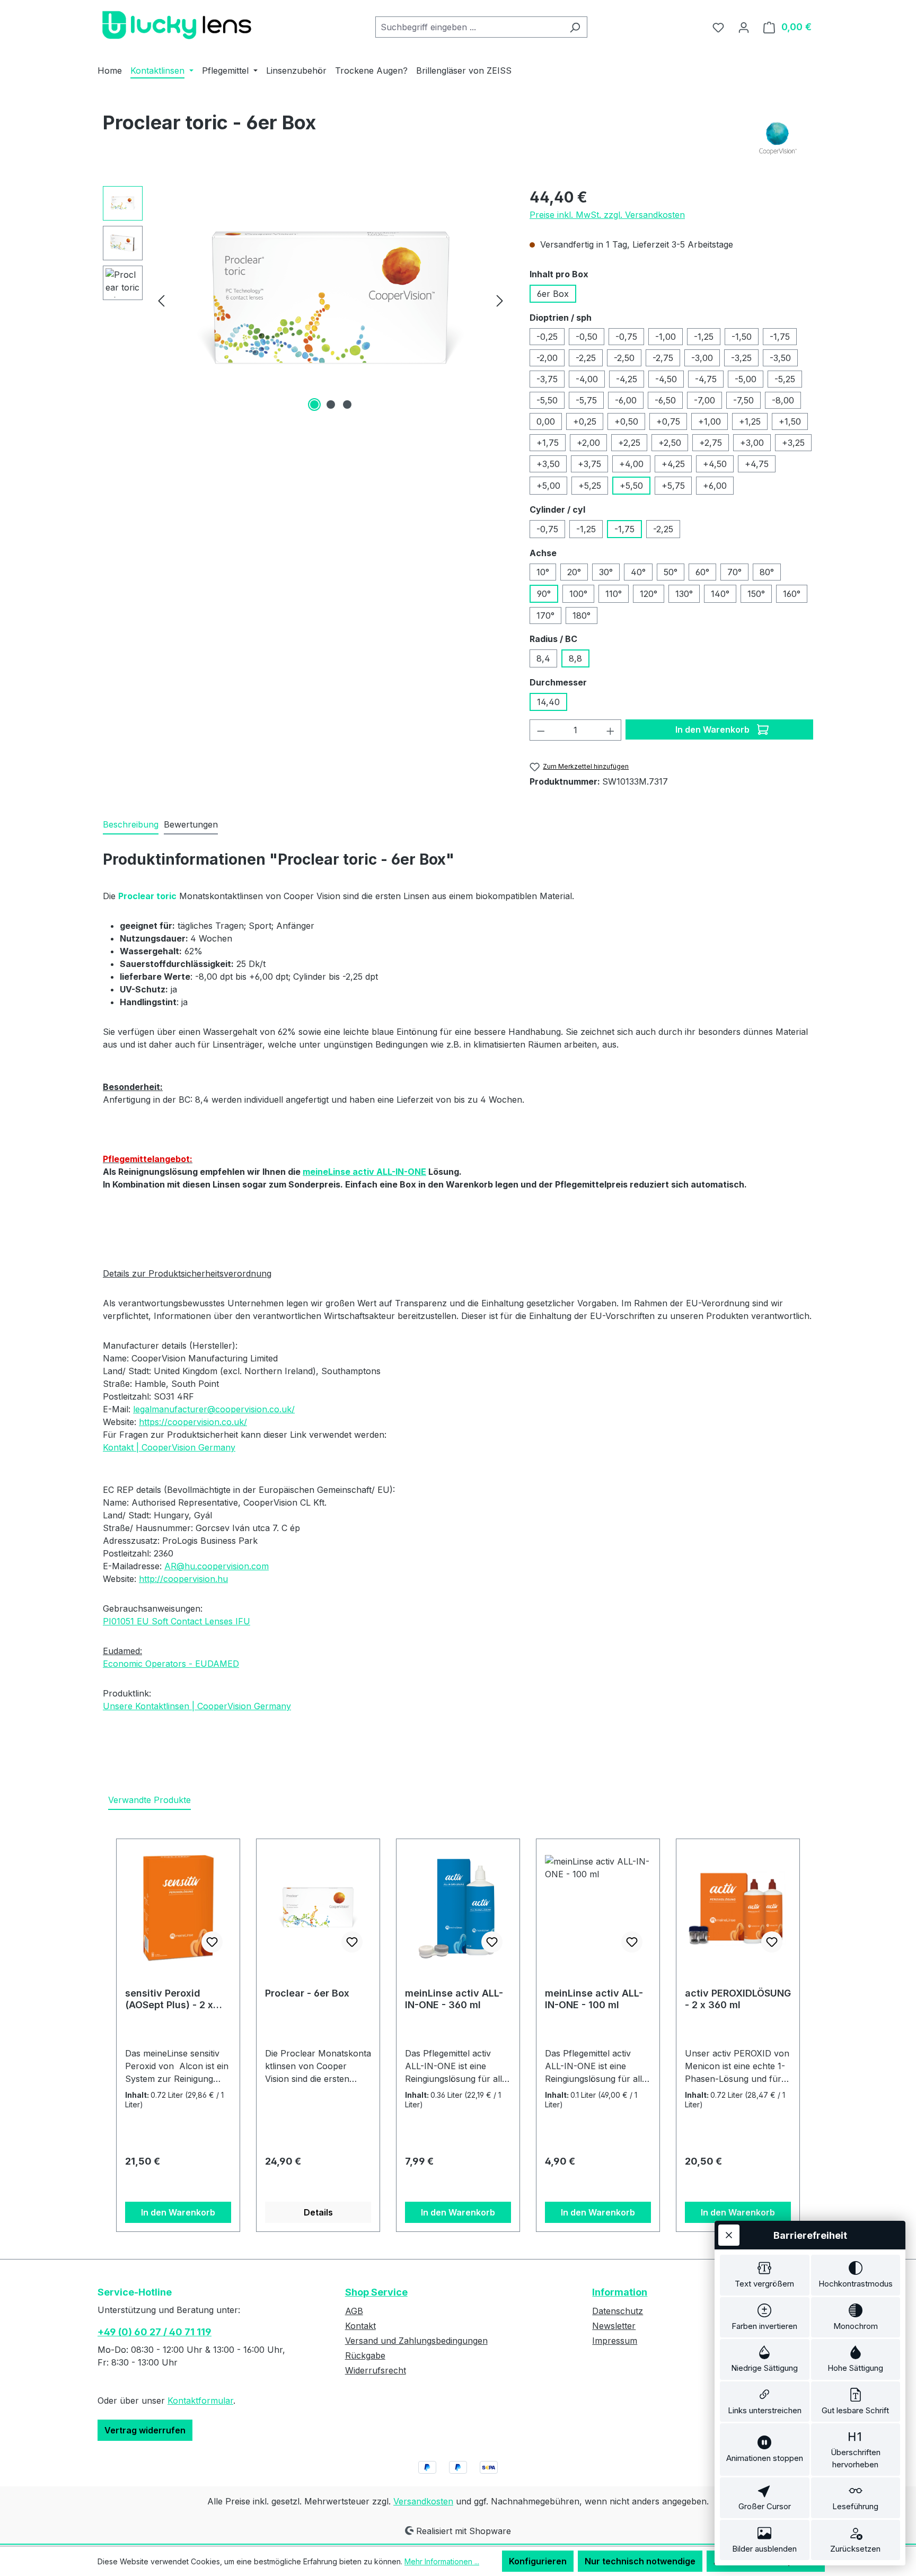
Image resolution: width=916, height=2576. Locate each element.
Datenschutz (618, 2311)
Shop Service (376, 2292)
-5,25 (785, 379)
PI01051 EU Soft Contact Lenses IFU (177, 1621)
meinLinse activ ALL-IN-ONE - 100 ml (594, 1999)
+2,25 (629, 443)
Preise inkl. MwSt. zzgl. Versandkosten (607, 215)
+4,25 (673, 464)
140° (720, 594)
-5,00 (746, 379)
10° (543, 572)
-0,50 (587, 337)
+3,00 (752, 443)
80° (767, 572)
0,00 (546, 421)
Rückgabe (365, 2355)
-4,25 (627, 379)
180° (582, 616)
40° (638, 572)
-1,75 (780, 337)
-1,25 (704, 337)
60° (702, 572)
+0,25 (585, 421)
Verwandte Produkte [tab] (149, 1800)
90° (544, 594)
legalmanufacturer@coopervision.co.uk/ (214, 1409)
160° (792, 594)
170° (545, 616)
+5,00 (548, 486)
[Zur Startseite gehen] (177, 25)
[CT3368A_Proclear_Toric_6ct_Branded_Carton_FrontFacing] (331, 300)
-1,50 (742, 337)
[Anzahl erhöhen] (611, 730)
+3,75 (589, 464)
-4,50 (666, 379)
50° (671, 572)
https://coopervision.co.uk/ (193, 1422)
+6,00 (715, 486)
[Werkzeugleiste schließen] (729, 2235)
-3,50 (780, 358)
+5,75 (673, 486)
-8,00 (783, 400)
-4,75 (706, 379)
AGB (354, 2311)
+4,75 (757, 464)
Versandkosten (423, 2501)
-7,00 (704, 400)
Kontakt (360, 2326)
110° (614, 594)
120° (649, 594)
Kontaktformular (200, 2401)
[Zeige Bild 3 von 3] (347, 405)
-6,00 (626, 400)
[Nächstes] (500, 300)
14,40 (548, 702)
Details (318, 2212)
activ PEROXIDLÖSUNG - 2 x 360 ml (738, 1999)
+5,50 (631, 486)
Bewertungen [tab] (191, 824)
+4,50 (715, 464)
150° (756, 594)
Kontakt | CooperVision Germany (169, 1447)
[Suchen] (575, 27)
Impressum (615, 2341)
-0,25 (547, 337)
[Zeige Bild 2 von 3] (331, 405)
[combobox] (469, 27)
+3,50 (548, 464)
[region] (306, 300)
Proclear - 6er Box (307, 1993)
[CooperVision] (778, 138)
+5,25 (590, 486)
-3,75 (547, 379)
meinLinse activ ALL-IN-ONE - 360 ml (454, 1999)
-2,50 (624, 358)
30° (606, 572)
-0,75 (626, 337)
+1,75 (548, 443)
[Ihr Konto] (744, 27)
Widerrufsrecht (376, 2370)
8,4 (543, 658)
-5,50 (547, 400)
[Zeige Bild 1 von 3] (314, 405)
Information (620, 2292)
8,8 (575, 658)
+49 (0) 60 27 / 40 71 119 (155, 2332)
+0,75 (668, 421)
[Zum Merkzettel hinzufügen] (212, 1942)
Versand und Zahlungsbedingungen (416, 2341)
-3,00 (702, 358)
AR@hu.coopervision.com (217, 1566)
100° (578, 594)
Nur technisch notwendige (640, 2561)
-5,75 (586, 400)
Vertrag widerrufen (145, 2430)
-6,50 (665, 400)
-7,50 (743, 400)
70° (734, 572)
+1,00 (710, 421)
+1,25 (750, 421)
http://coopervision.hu (183, 1579)
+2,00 (588, 443)
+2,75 (711, 443)
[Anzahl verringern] (541, 730)
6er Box (553, 294)
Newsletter (614, 2326)
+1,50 (790, 421)
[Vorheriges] (161, 300)
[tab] (131, 825)
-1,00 (666, 337)
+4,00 (631, 464)
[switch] (765, 2275)
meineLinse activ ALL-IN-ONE (364, 1172)
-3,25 (741, 358)
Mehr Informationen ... (442, 2561)
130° (684, 594)
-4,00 (587, 379)
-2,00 (547, 358)
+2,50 (670, 443)
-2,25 (586, 358)
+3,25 (793, 443)
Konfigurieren (538, 2561)
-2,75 (663, 358)
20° (574, 572)
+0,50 (626, 421)
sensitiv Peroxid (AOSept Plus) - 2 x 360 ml (169, 1999)
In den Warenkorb (714, 729)
